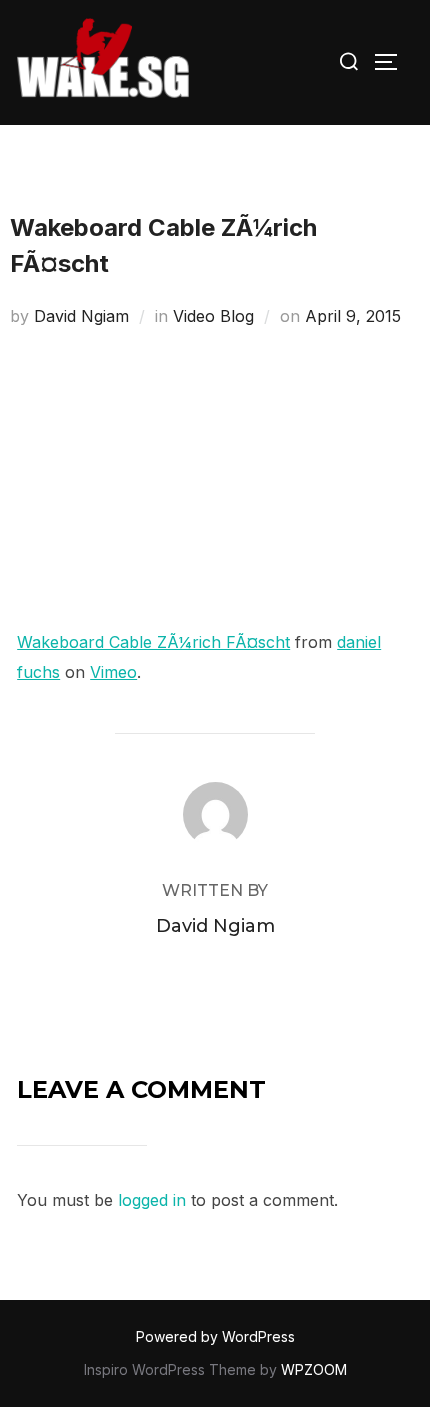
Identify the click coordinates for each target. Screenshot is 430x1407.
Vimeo (113, 672)
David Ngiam (81, 316)
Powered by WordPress (215, 1336)
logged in (152, 1200)
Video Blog (213, 316)
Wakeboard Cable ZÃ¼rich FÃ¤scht (153, 642)
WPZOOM (314, 1369)
